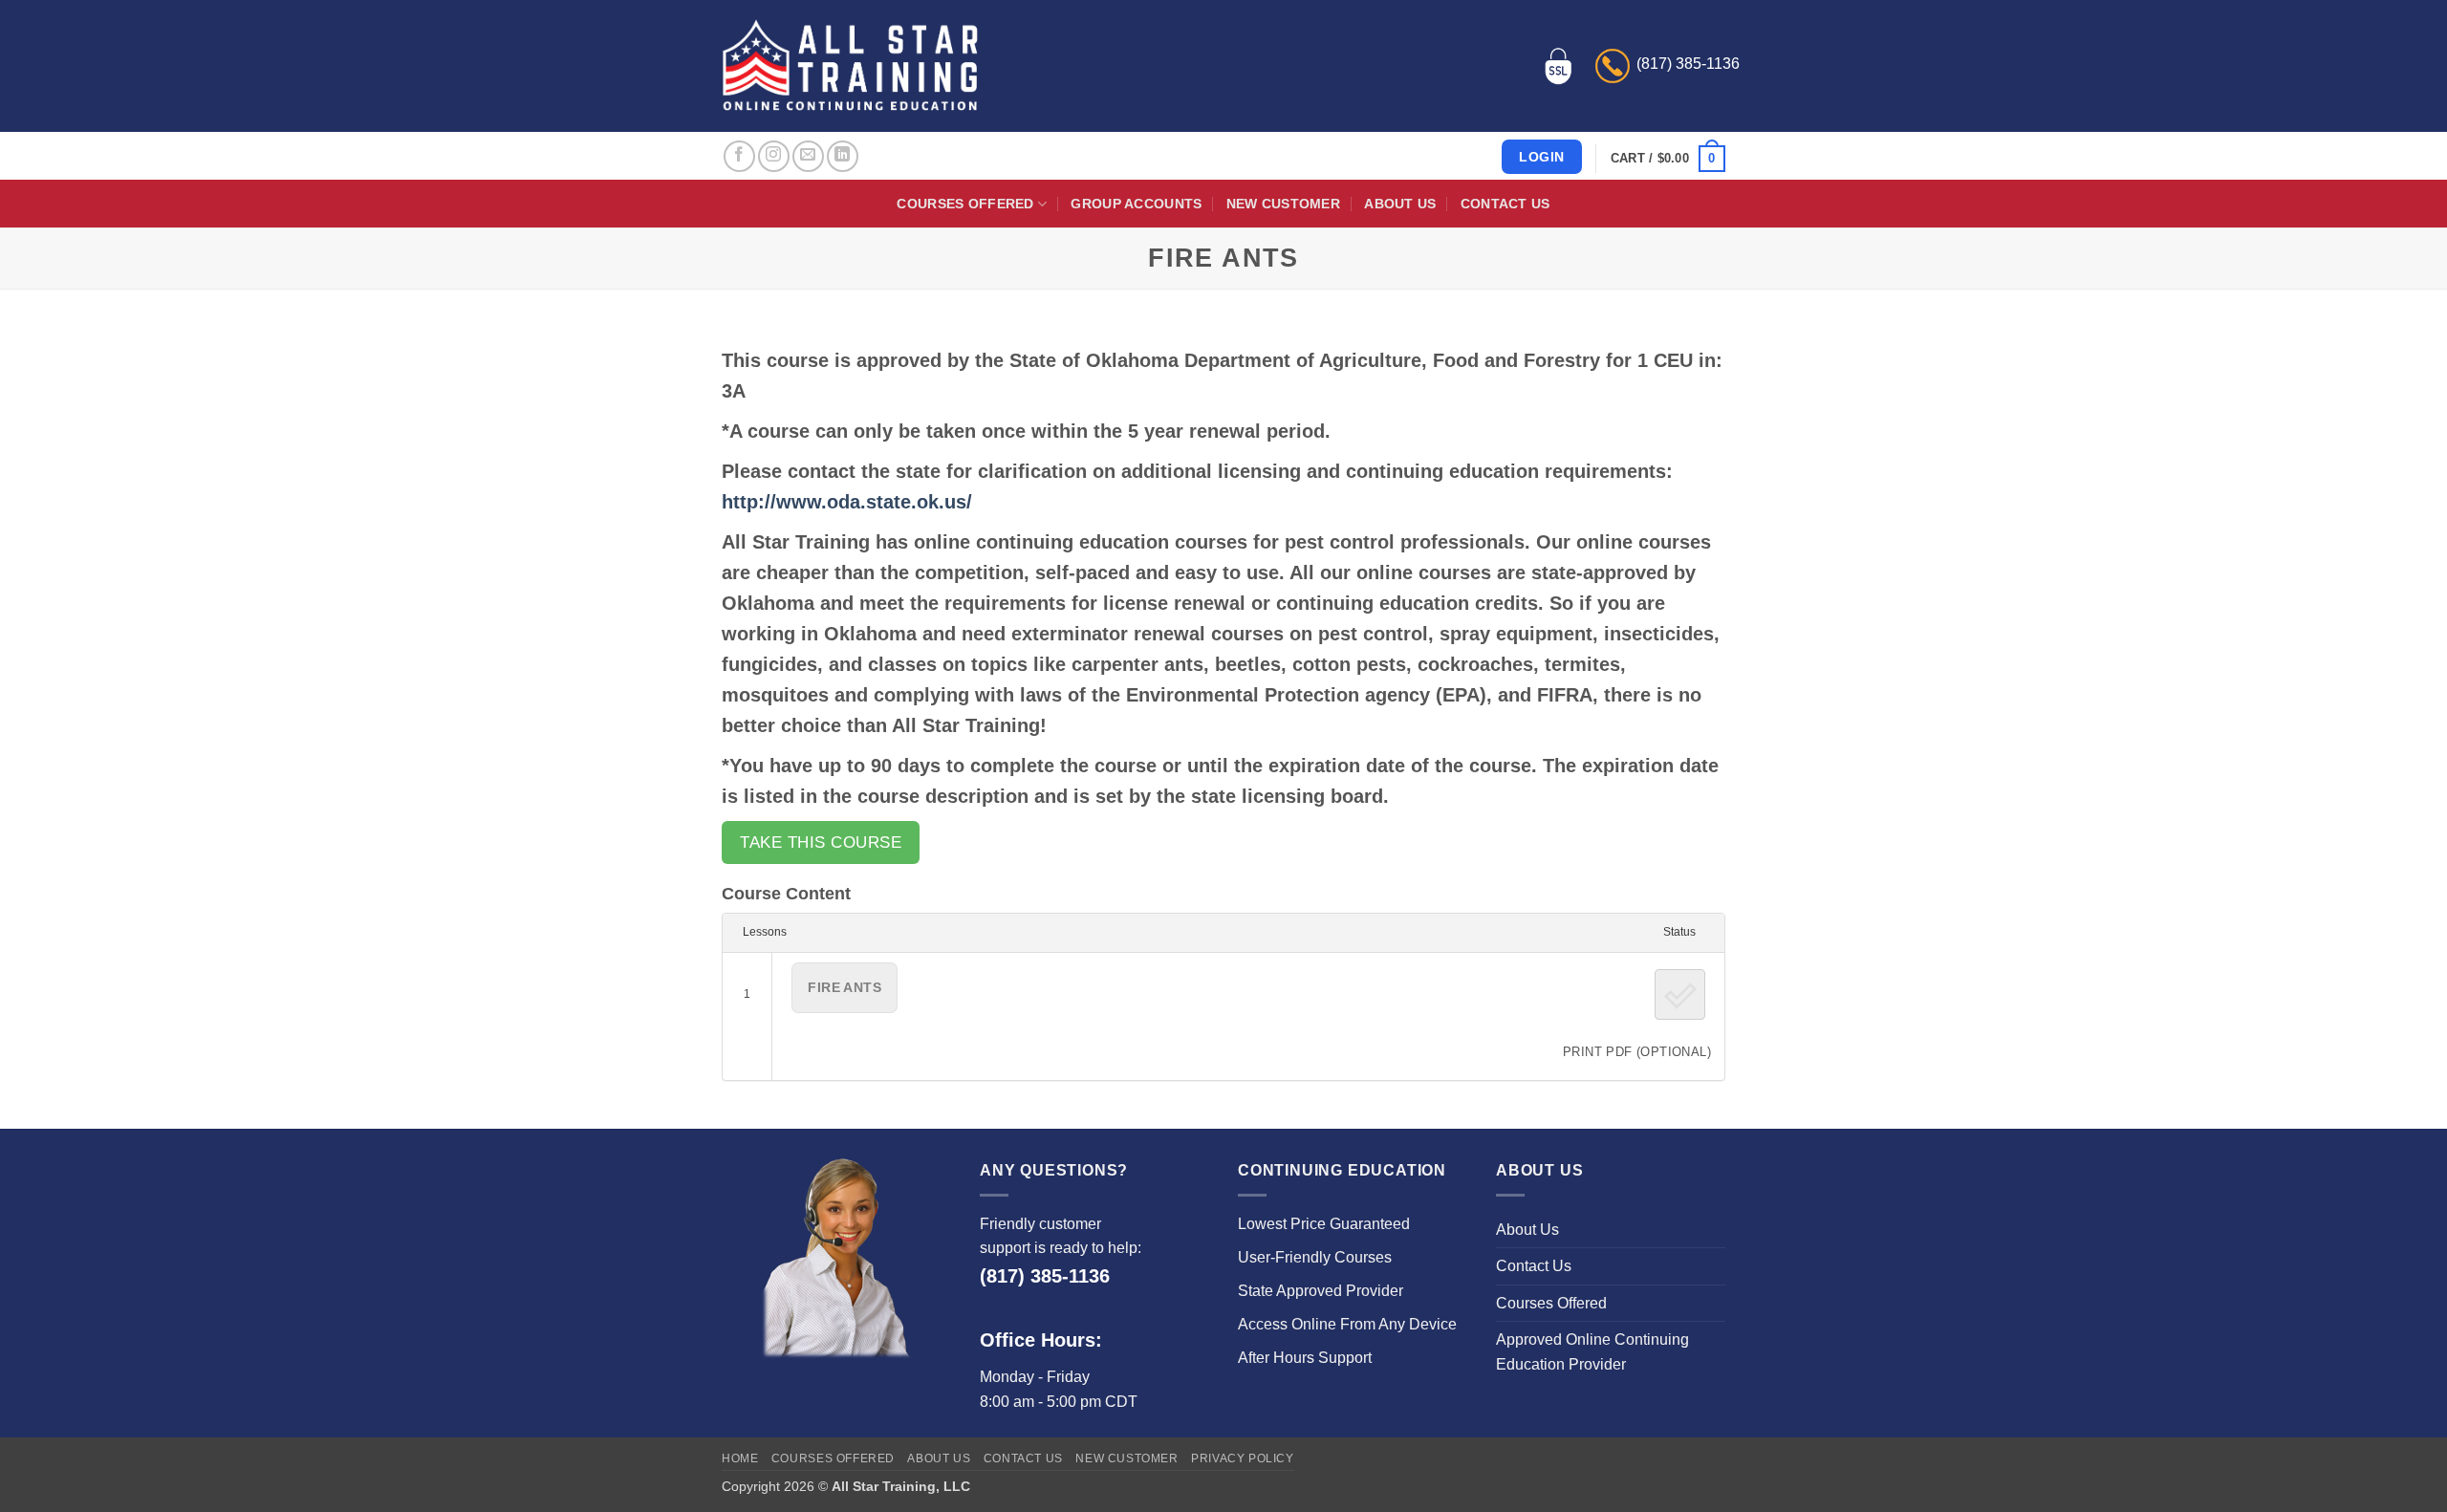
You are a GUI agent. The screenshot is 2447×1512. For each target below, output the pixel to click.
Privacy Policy (1243, 1458)
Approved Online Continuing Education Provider (1592, 1352)
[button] (1668, 159)
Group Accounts (1136, 204)
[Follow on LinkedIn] (843, 156)
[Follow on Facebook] (739, 156)
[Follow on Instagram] (774, 156)
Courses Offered (965, 204)
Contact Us (1505, 204)
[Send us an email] (808, 156)
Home (740, 1458)
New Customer (1283, 204)
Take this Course (821, 842)
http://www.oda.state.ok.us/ (847, 502)
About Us (1400, 204)
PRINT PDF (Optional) (1637, 1052)
